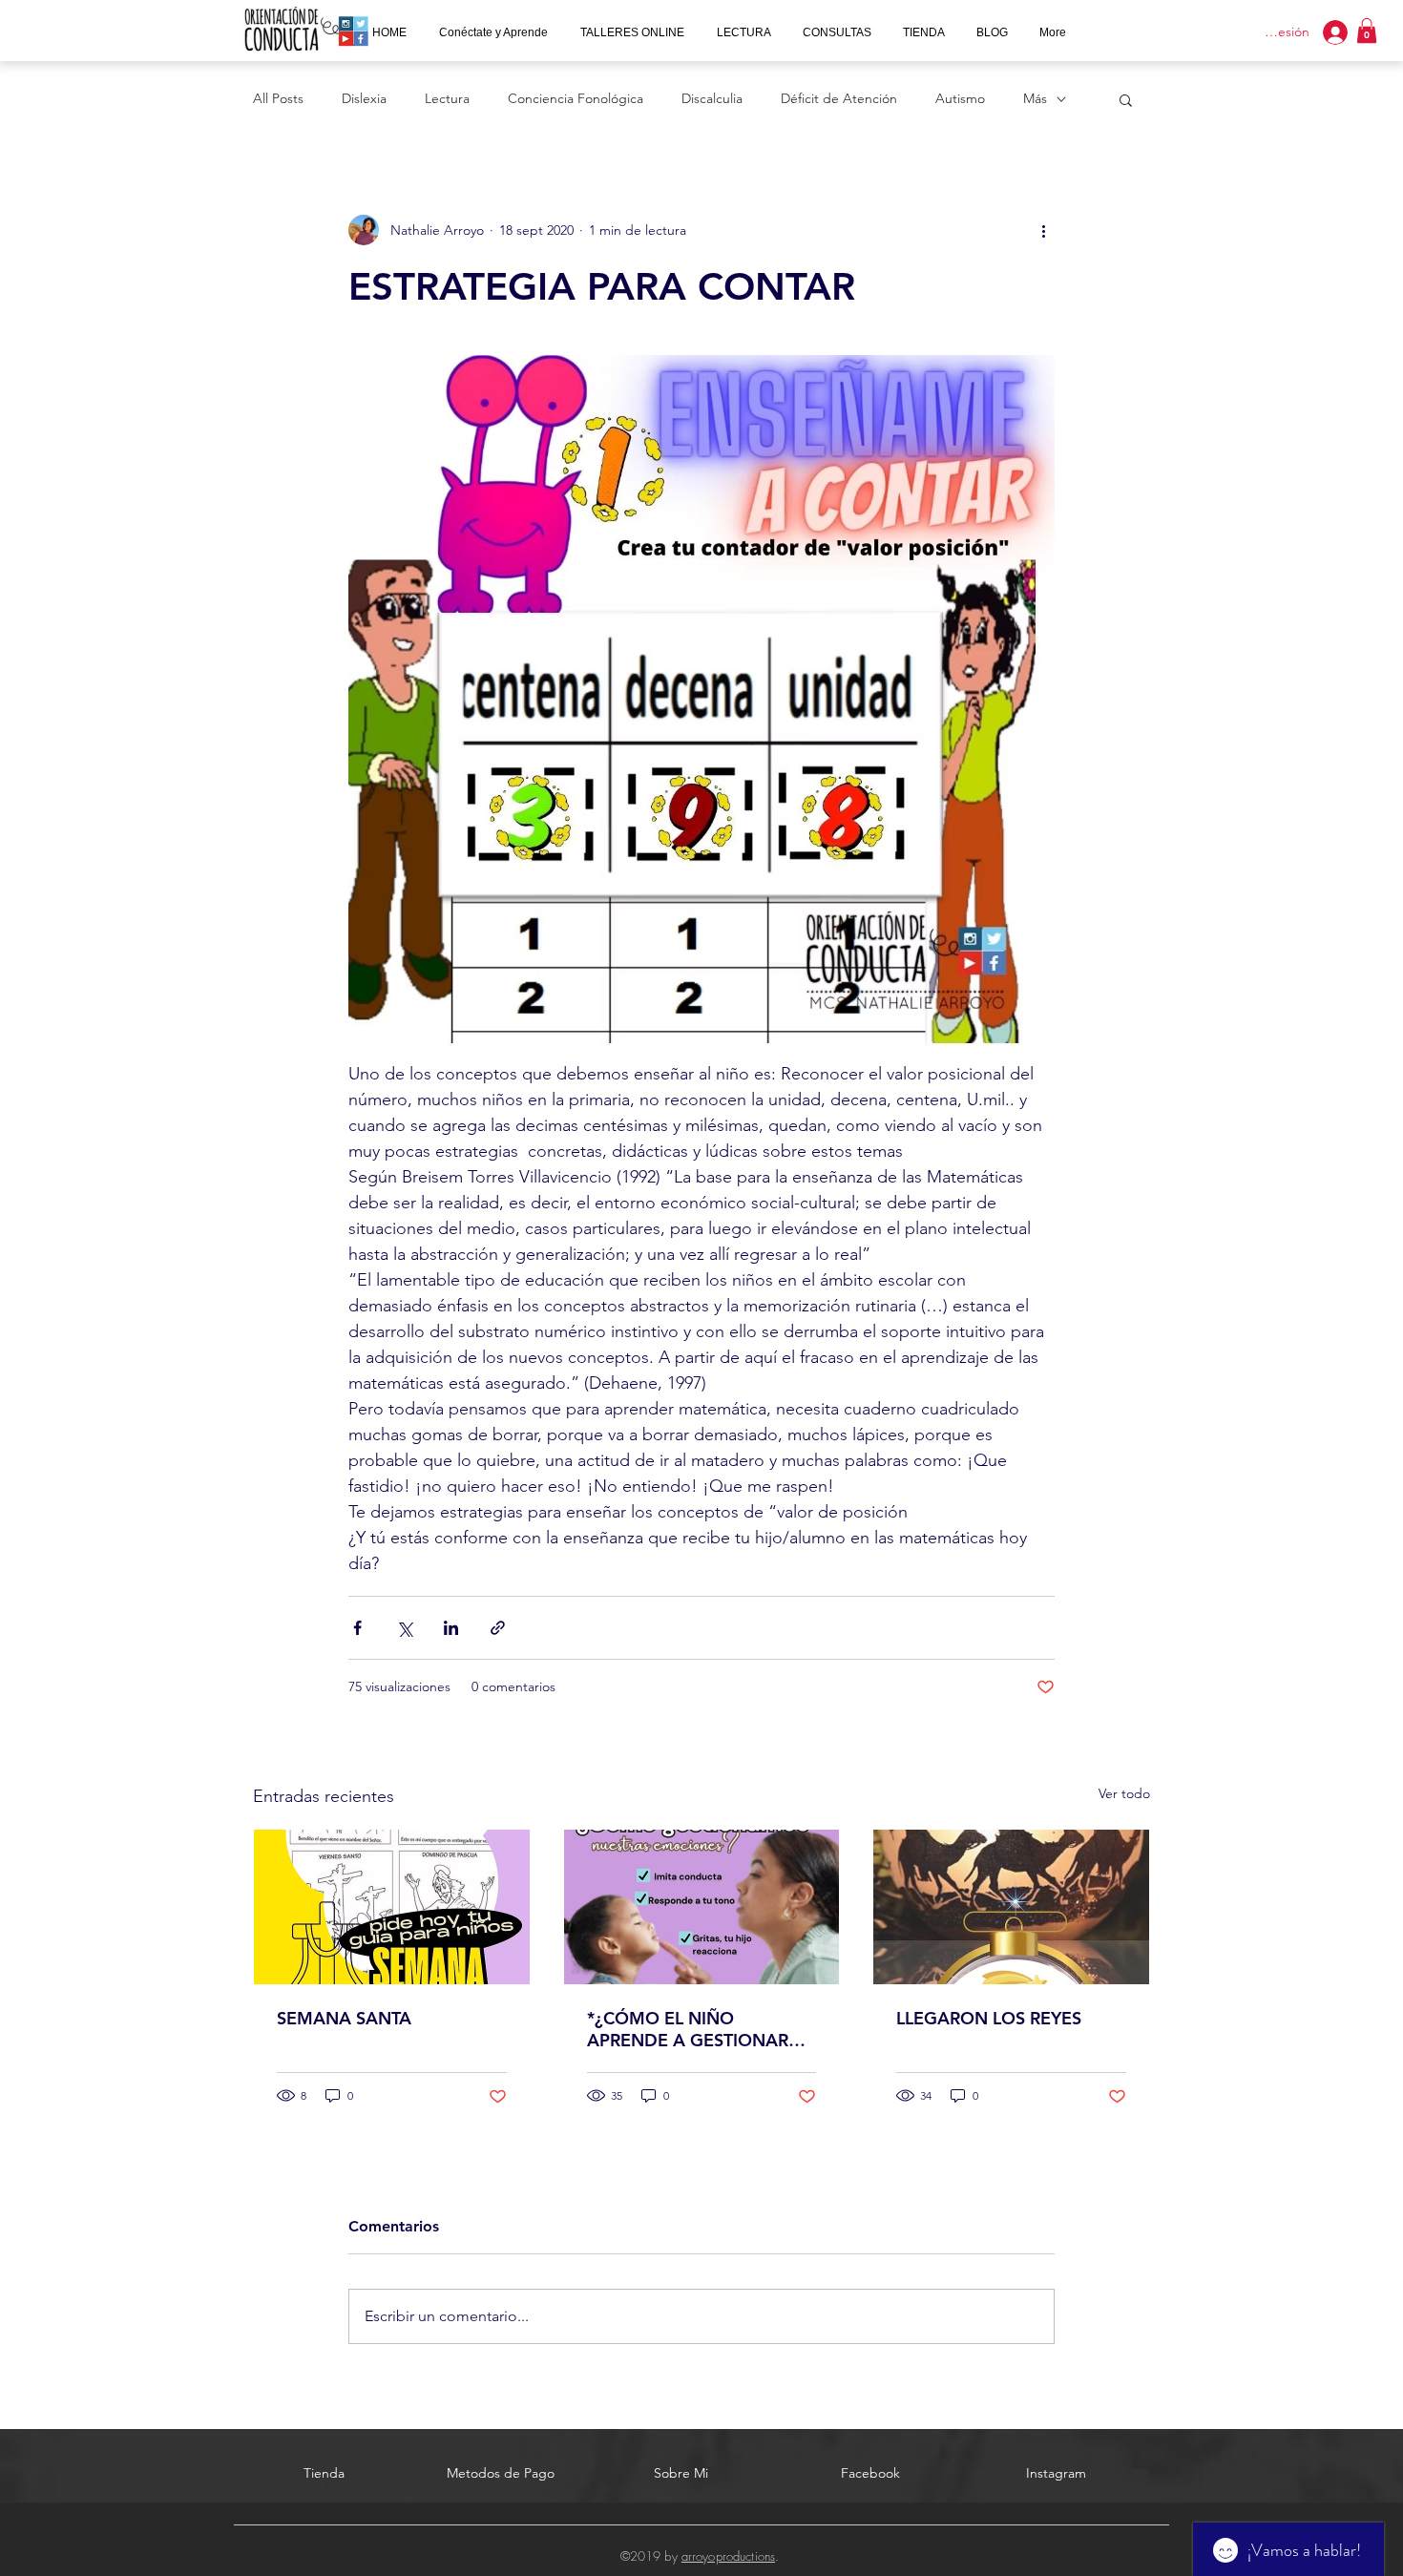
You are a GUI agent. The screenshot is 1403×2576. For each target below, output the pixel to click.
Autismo (960, 98)
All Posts (278, 98)
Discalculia (712, 98)
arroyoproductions (728, 2556)
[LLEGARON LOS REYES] (1011, 1907)
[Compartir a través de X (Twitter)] (404, 1628)
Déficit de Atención (839, 98)
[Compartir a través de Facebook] (357, 1628)
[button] (838, 32)
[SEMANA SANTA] (392, 1907)
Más (1035, 98)
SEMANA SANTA (344, 2018)
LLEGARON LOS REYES (989, 2018)
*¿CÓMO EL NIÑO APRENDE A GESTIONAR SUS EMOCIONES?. (688, 2029)
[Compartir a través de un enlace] (498, 1628)
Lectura (447, 98)
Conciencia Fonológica (576, 98)
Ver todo (1124, 1793)
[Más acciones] (1043, 230)
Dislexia (364, 98)
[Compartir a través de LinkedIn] (451, 1628)
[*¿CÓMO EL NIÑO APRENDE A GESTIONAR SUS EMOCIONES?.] (702, 1907)
